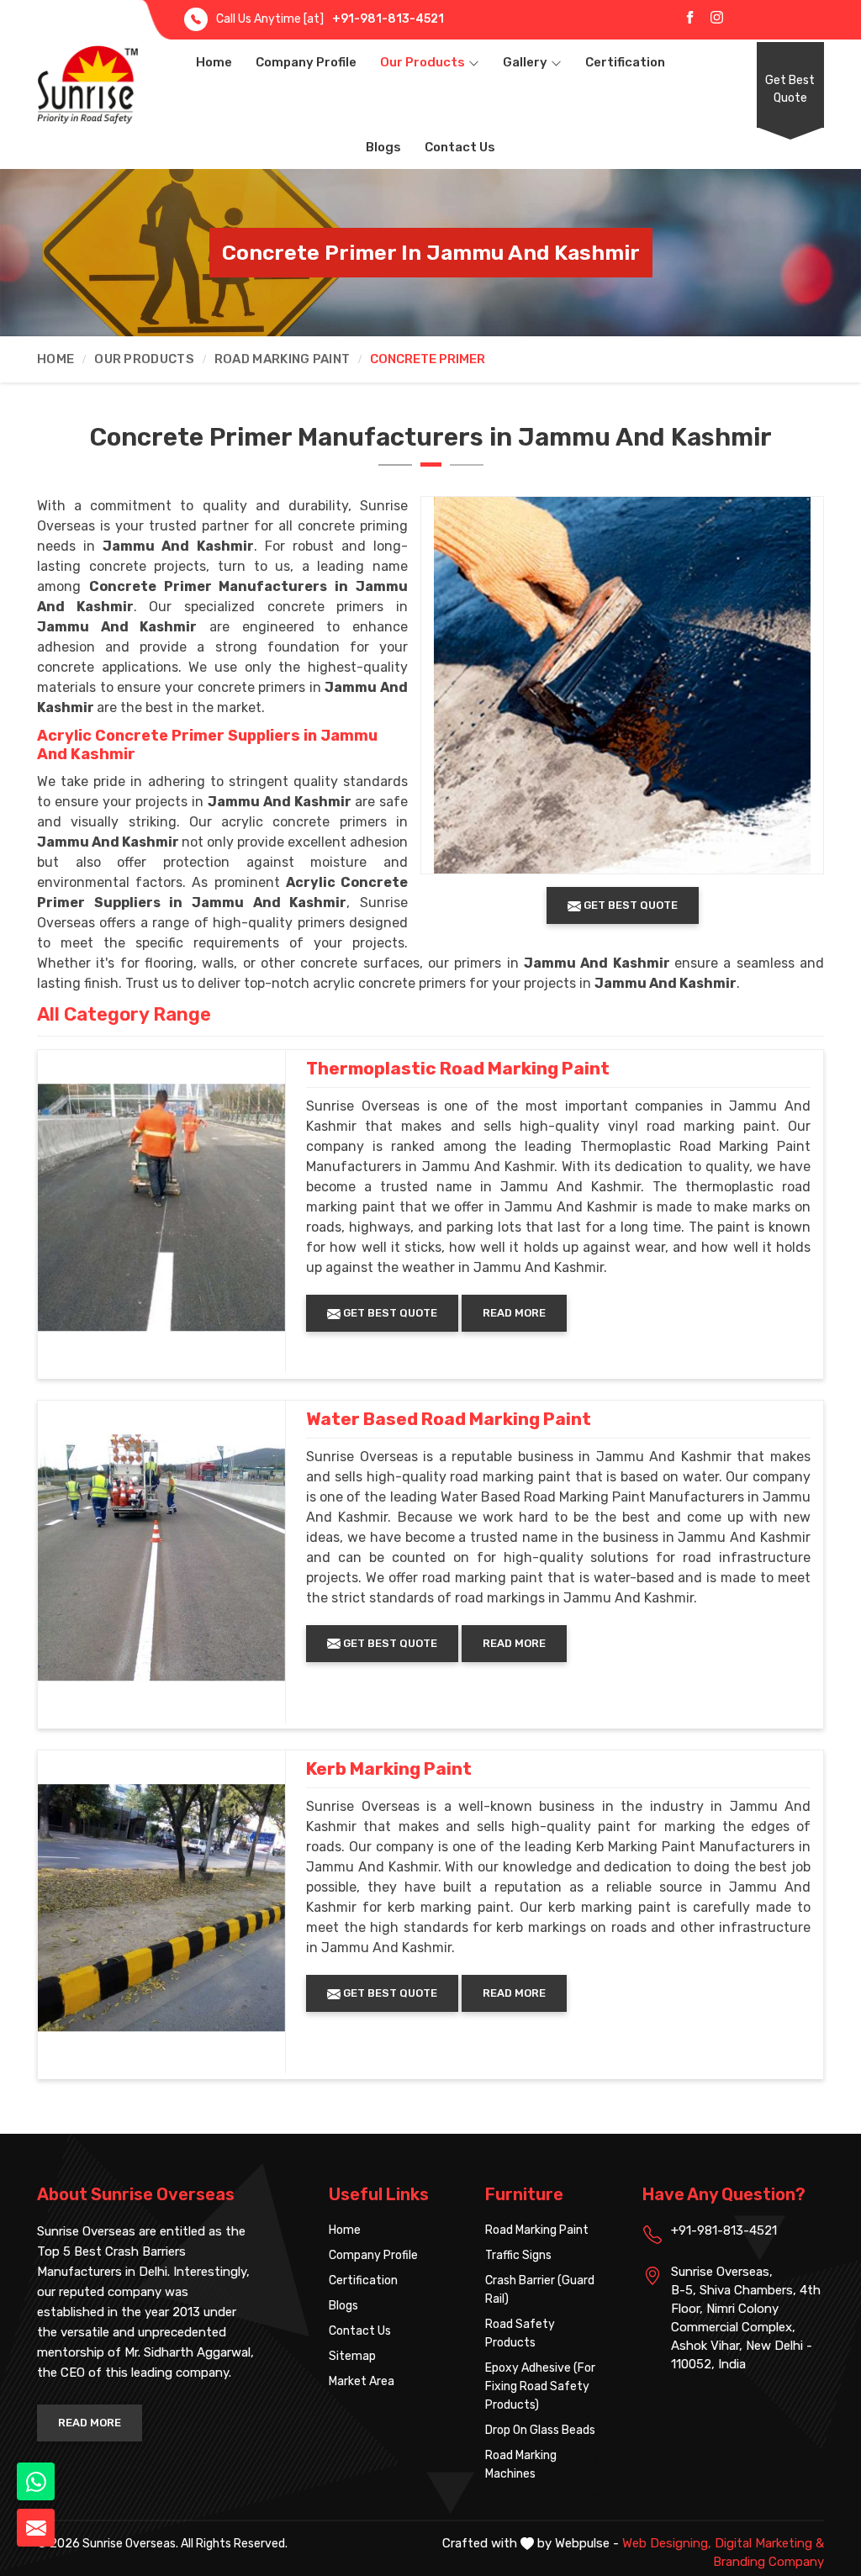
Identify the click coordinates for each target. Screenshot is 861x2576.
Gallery (525, 62)
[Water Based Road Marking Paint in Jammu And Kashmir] (161, 1558)
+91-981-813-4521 (388, 19)
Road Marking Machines (521, 2465)
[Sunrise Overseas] (87, 84)
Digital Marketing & (769, 2543)
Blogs (383, 147)
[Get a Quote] (36, 2528)
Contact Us (460, 147)
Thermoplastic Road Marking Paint (458, 1069)
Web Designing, (667, 2543)
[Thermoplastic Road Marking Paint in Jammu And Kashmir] (161, 1207)
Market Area (362, 2381)
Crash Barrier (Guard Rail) (540, 2290)
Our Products (423, 62)
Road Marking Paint (282, 359)
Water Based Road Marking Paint (449, 1419)
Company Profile (306, 62)
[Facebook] (690, 17)
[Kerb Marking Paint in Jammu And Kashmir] (161, 1908)
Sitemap (352, 2356)
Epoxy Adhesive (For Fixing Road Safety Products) (540, 2386)
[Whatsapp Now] (36, 2481)
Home (214, 62)
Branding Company (769, 2562)
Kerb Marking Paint (389, 1769)
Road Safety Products (520, 2333)
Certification (625, 62)
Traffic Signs (518, 2255)
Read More (514, 1313)
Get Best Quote (790, 89)
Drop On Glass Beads (540, 2430)
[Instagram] (717, 17)
